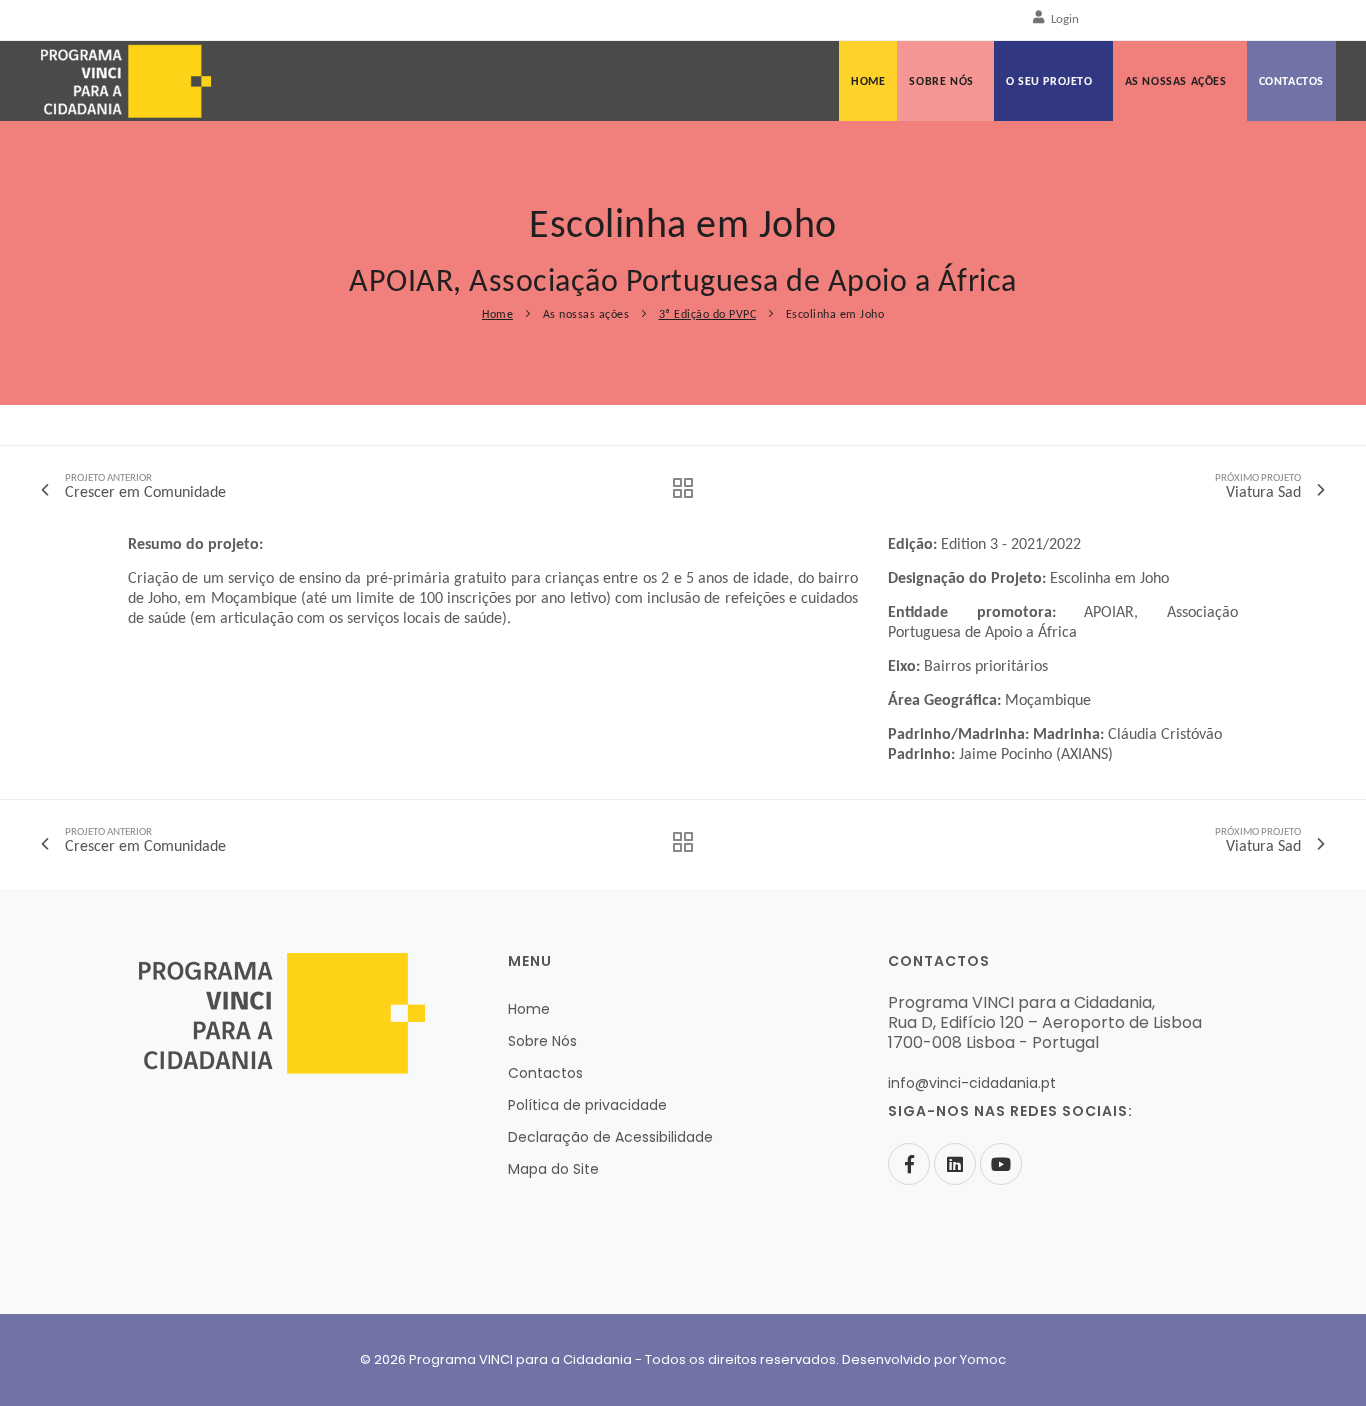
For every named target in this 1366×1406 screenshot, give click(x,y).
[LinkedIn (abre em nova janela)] (955, 1164)
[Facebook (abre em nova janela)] (909, 1164)
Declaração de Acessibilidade (610, 1137)
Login (1065, 19)
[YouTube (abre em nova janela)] (1001, 1164)
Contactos (1291, 82)
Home (868, 82)
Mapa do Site (553, 1169)
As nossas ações (1176, 82)
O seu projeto (1049, 82)
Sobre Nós (941, 82)
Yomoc (983, 1359)
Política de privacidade (587, 1105)
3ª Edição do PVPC (708, 315)
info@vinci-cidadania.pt (972, 1083)
